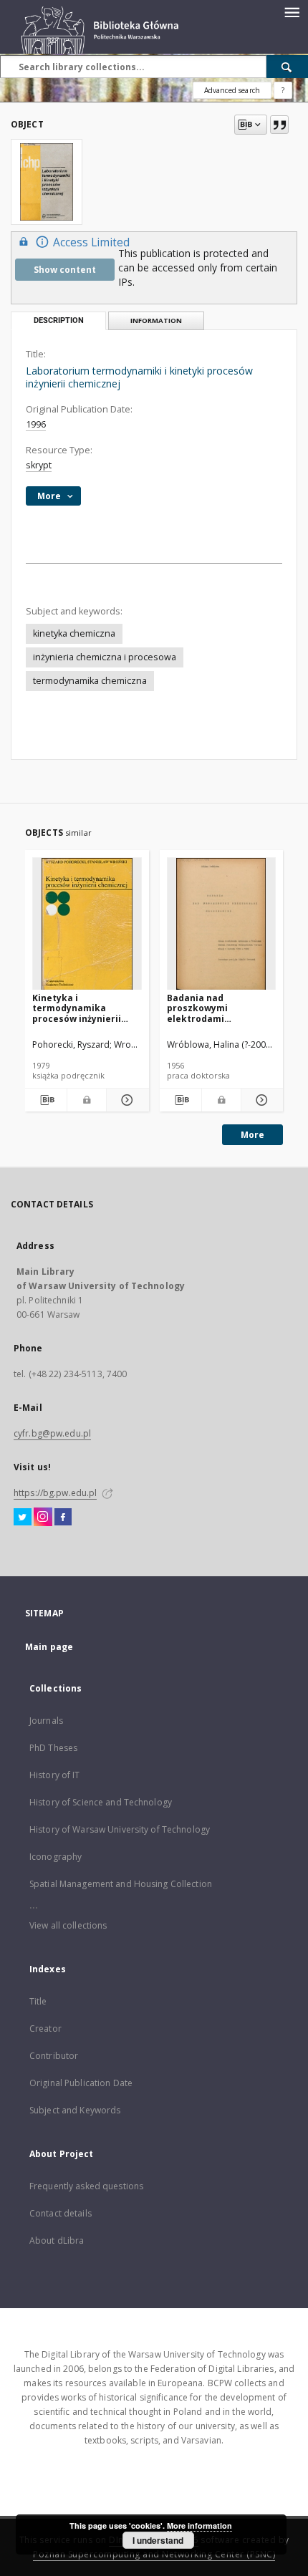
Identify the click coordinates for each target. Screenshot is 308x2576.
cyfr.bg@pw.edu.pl (52, 1433)
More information (199, 2526)
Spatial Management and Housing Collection (121, 1884)
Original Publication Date (81, 2083)
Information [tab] (156, 320)
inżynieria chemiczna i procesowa (105, 657)
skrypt (39, 465)
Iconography (56, 1857)
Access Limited (91, 242)
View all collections (68, 1925)
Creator (45, 2029)
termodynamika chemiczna (90, 681)
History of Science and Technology (101, 1802)
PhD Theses (53, 1748)
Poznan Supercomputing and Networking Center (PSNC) (154, 2554)
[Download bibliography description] (46, 1100)
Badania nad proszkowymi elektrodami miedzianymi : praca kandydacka (213, 1008)
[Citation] (279, 125)
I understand (158, 2540)
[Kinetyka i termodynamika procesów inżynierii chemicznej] (87, 924)
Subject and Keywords (75, 2110)
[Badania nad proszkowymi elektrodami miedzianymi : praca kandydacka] (222, 924)
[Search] (287, 67)
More (252, 1135)
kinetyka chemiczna (74, 633)
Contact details (61, 2213)
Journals (46, 1721)
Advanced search (232, 90)
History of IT (55, 1775)
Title (38, 2001)
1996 (36, 424)
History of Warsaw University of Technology (120, 1829)
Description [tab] (59, 320)
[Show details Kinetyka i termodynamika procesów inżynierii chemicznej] (125, 1100)
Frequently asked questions (86, 2186)
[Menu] (292, 11)
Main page (49, 1647)
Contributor (54, 2056)
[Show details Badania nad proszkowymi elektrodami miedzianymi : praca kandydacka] (260, 1100)
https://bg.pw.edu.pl (55, 1493)
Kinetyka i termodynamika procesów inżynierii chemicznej (77, 1008)
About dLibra (57, 2240)
